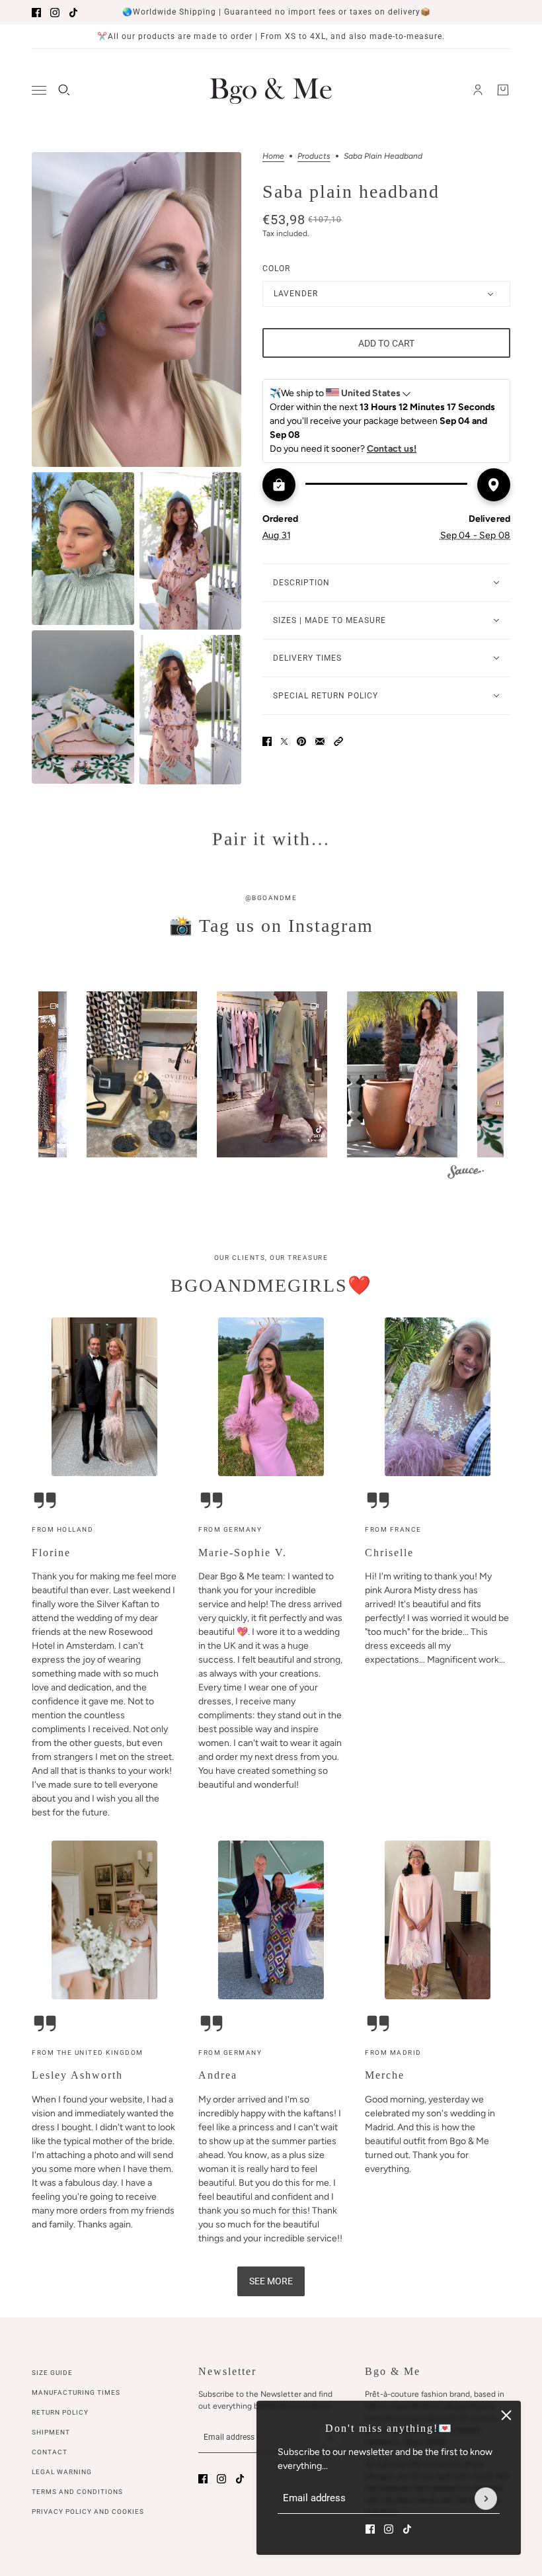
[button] (338, 741)
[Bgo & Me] (271, 90)
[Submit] (486, 2499)
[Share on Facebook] (267, 741)
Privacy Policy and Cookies (88, 2512)
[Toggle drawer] (39, 90)
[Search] (64, 90)
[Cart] (503, 90)
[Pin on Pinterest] (301, 741)
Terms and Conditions (77, 2492)
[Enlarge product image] (136, 310)
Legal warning (62, 2472)
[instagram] (55, 13)
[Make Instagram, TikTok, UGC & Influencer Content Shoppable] (466, 1174)
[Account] (478, 90)
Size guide (52, 2373)
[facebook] (36, 13)
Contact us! (392, 449)
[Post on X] (284, 741)
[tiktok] (73, 13)
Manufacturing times (76, 2392)
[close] (506, 2415)
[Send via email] (320, 741)
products (314, 156)
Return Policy (60, 2412)
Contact (50, 2452)
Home (273, 156)
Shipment (51, 2432)
